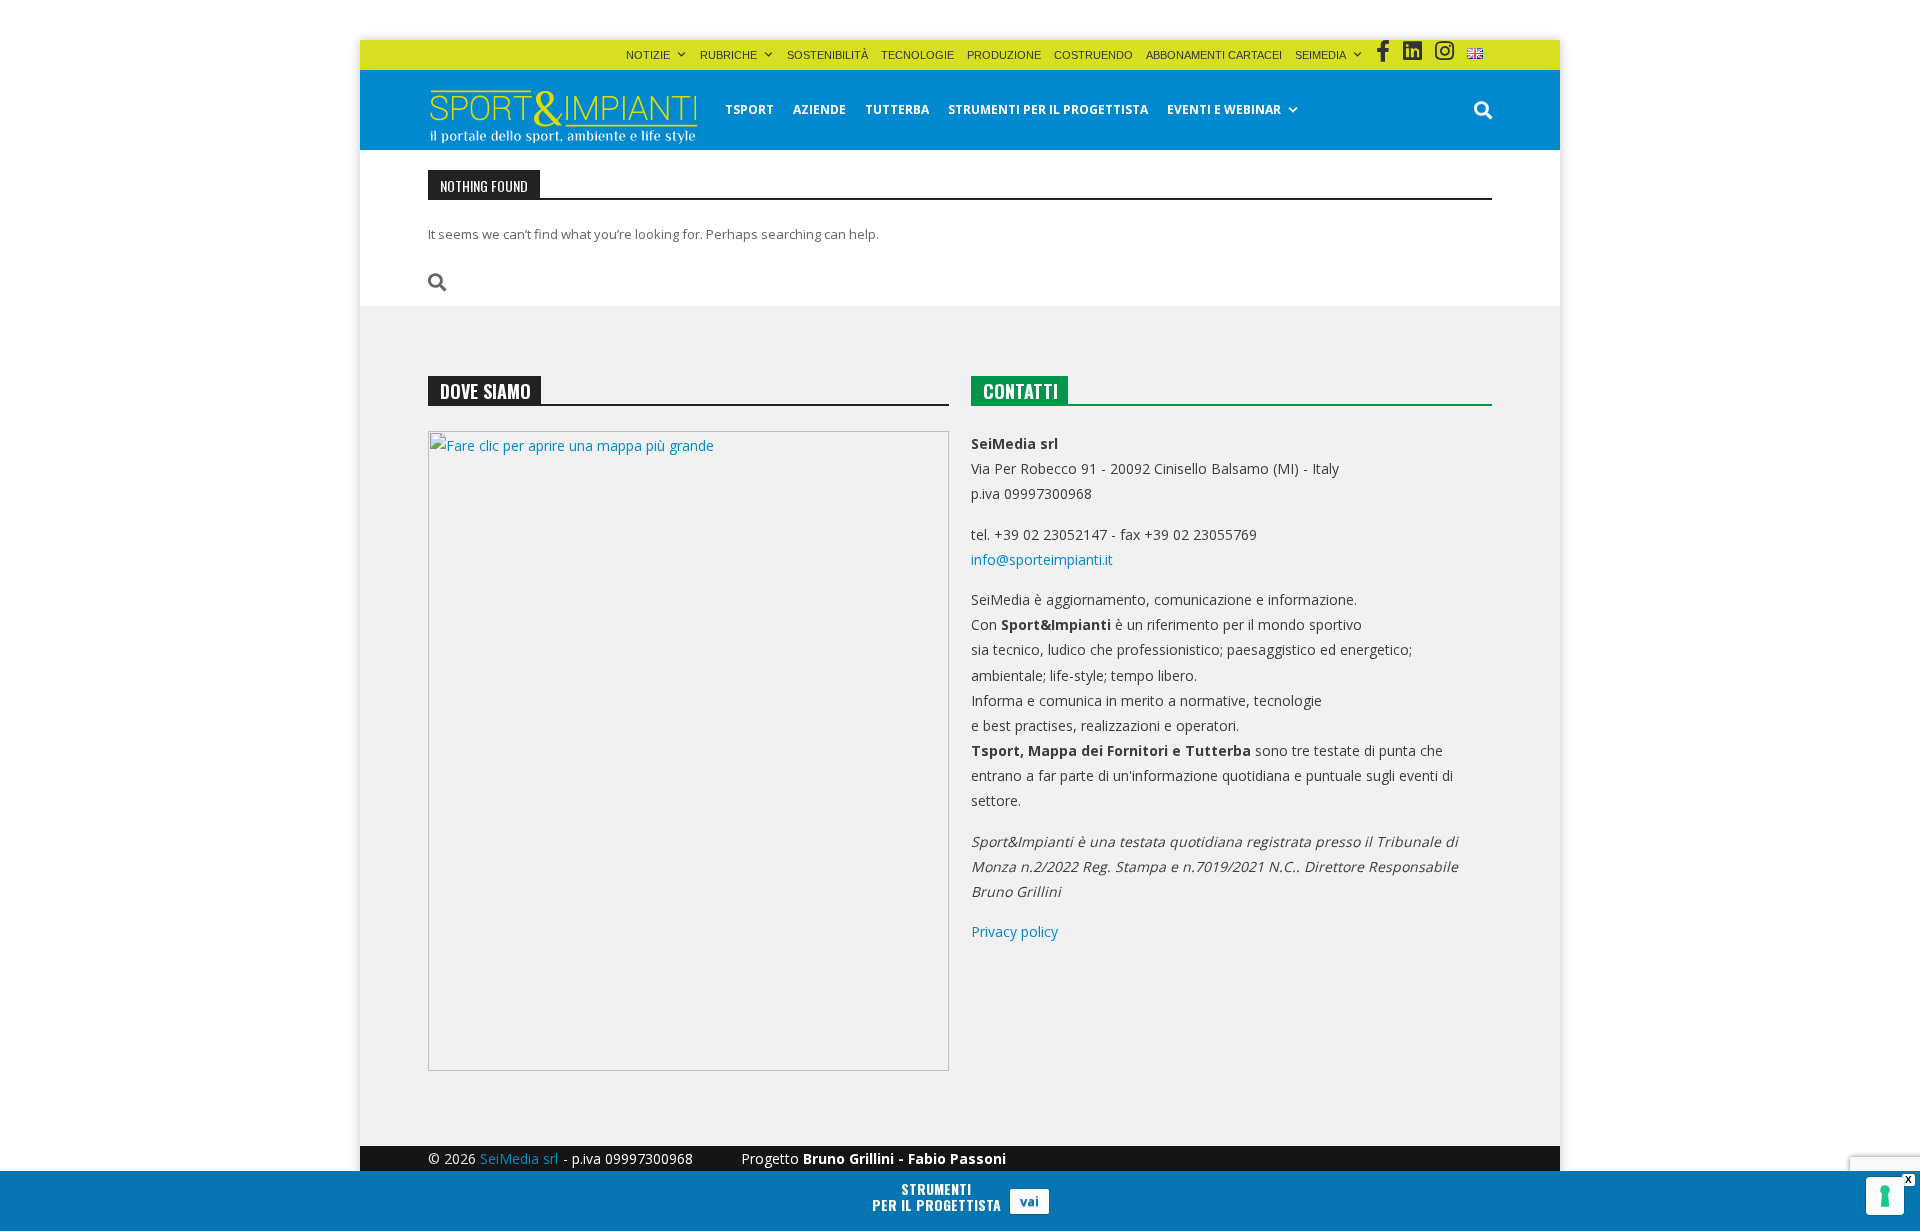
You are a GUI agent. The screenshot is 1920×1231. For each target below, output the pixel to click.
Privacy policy (1014, 931)
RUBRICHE (728, 55)
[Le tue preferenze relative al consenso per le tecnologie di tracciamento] (1885, 1196)
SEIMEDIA (1320, 55)
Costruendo (1093, 55)
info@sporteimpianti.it (1042, 559)
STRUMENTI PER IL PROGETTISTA (1048, 109)
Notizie (648, 55)
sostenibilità (827, 55)
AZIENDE (819, 109)
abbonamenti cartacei (1214, 55)
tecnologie (917, 55)
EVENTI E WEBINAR (1224, 109)
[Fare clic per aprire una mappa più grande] (688, 751)
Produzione (1004, 55)
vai (1029, 1201)
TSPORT (749, 109)
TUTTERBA (897, 109)
